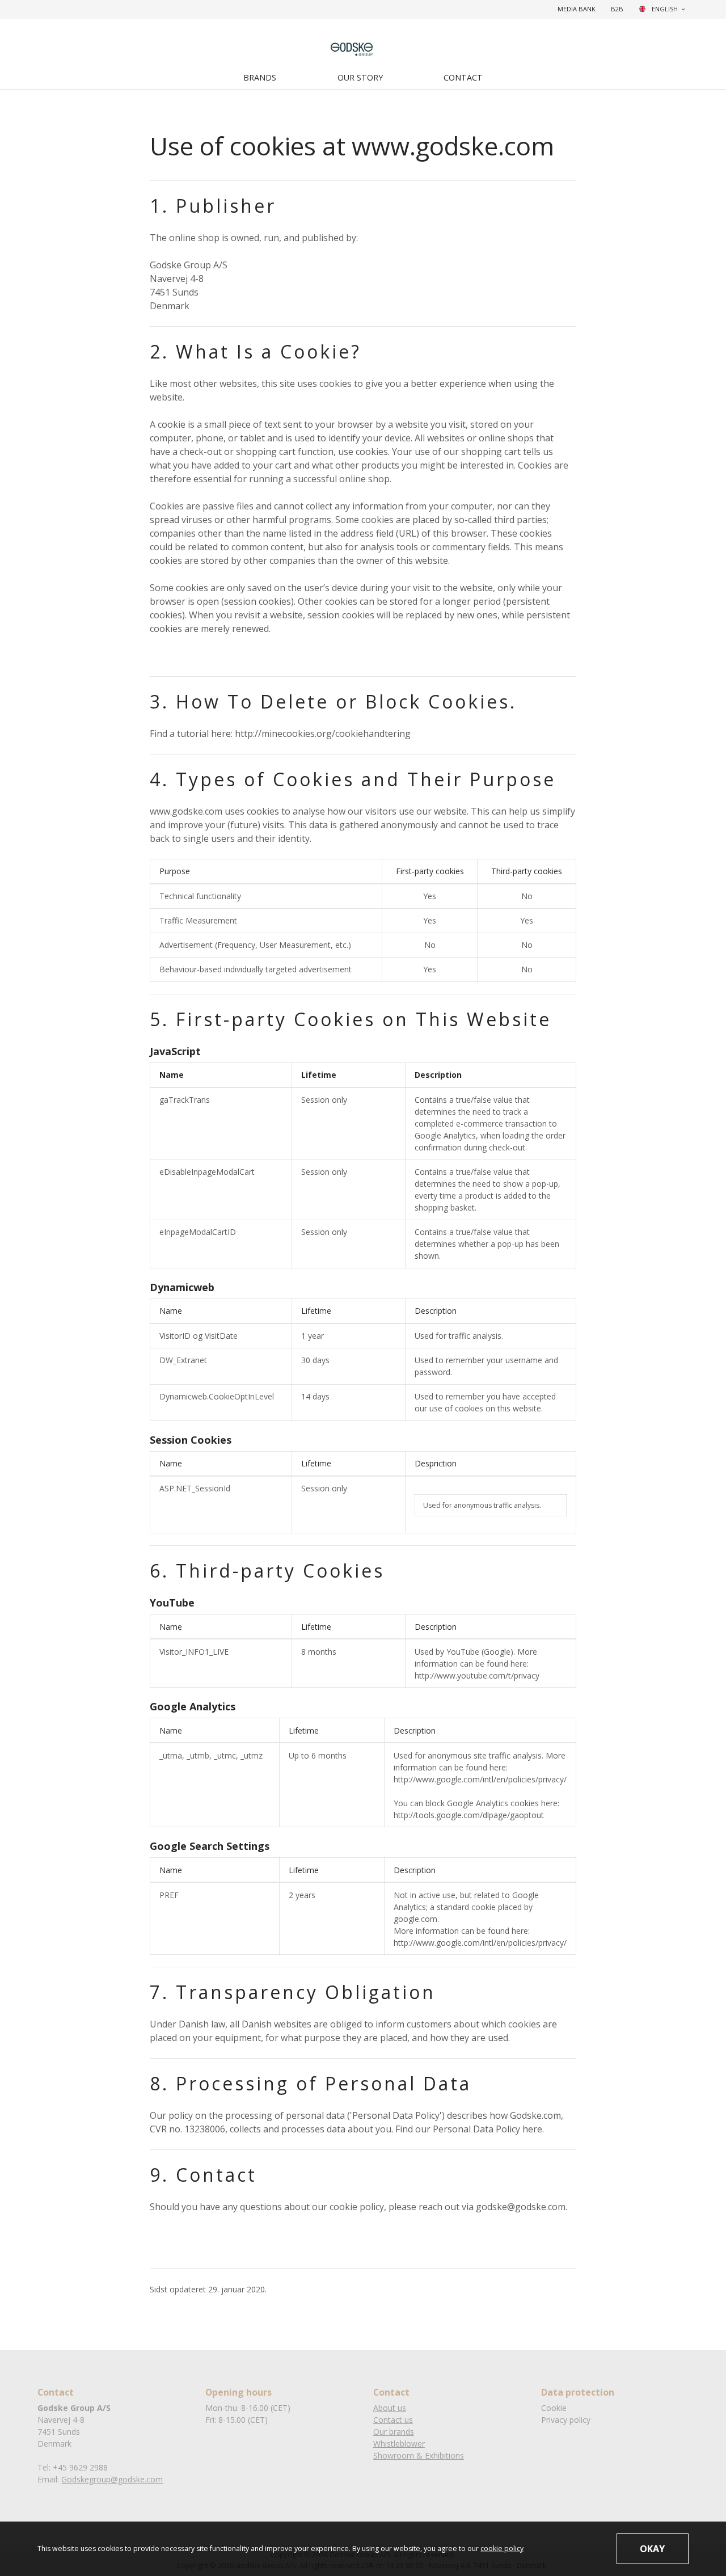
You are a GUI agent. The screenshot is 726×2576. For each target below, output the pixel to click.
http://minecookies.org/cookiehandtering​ (323, 733)
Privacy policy (566, 2420)
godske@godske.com (521, 2207)
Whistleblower (399, 2444)
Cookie (554, 2408)
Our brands (394, 2432)
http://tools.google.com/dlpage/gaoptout (469, 1815)
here (532, 2129)
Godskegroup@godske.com (112, 2479)
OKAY (652, 2549)
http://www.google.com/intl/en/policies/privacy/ (480, 1779)
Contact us (393, 2420)
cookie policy (502, 2548)
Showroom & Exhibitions (419, 2455)
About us (390, 2408)
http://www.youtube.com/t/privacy (477, 1675)
